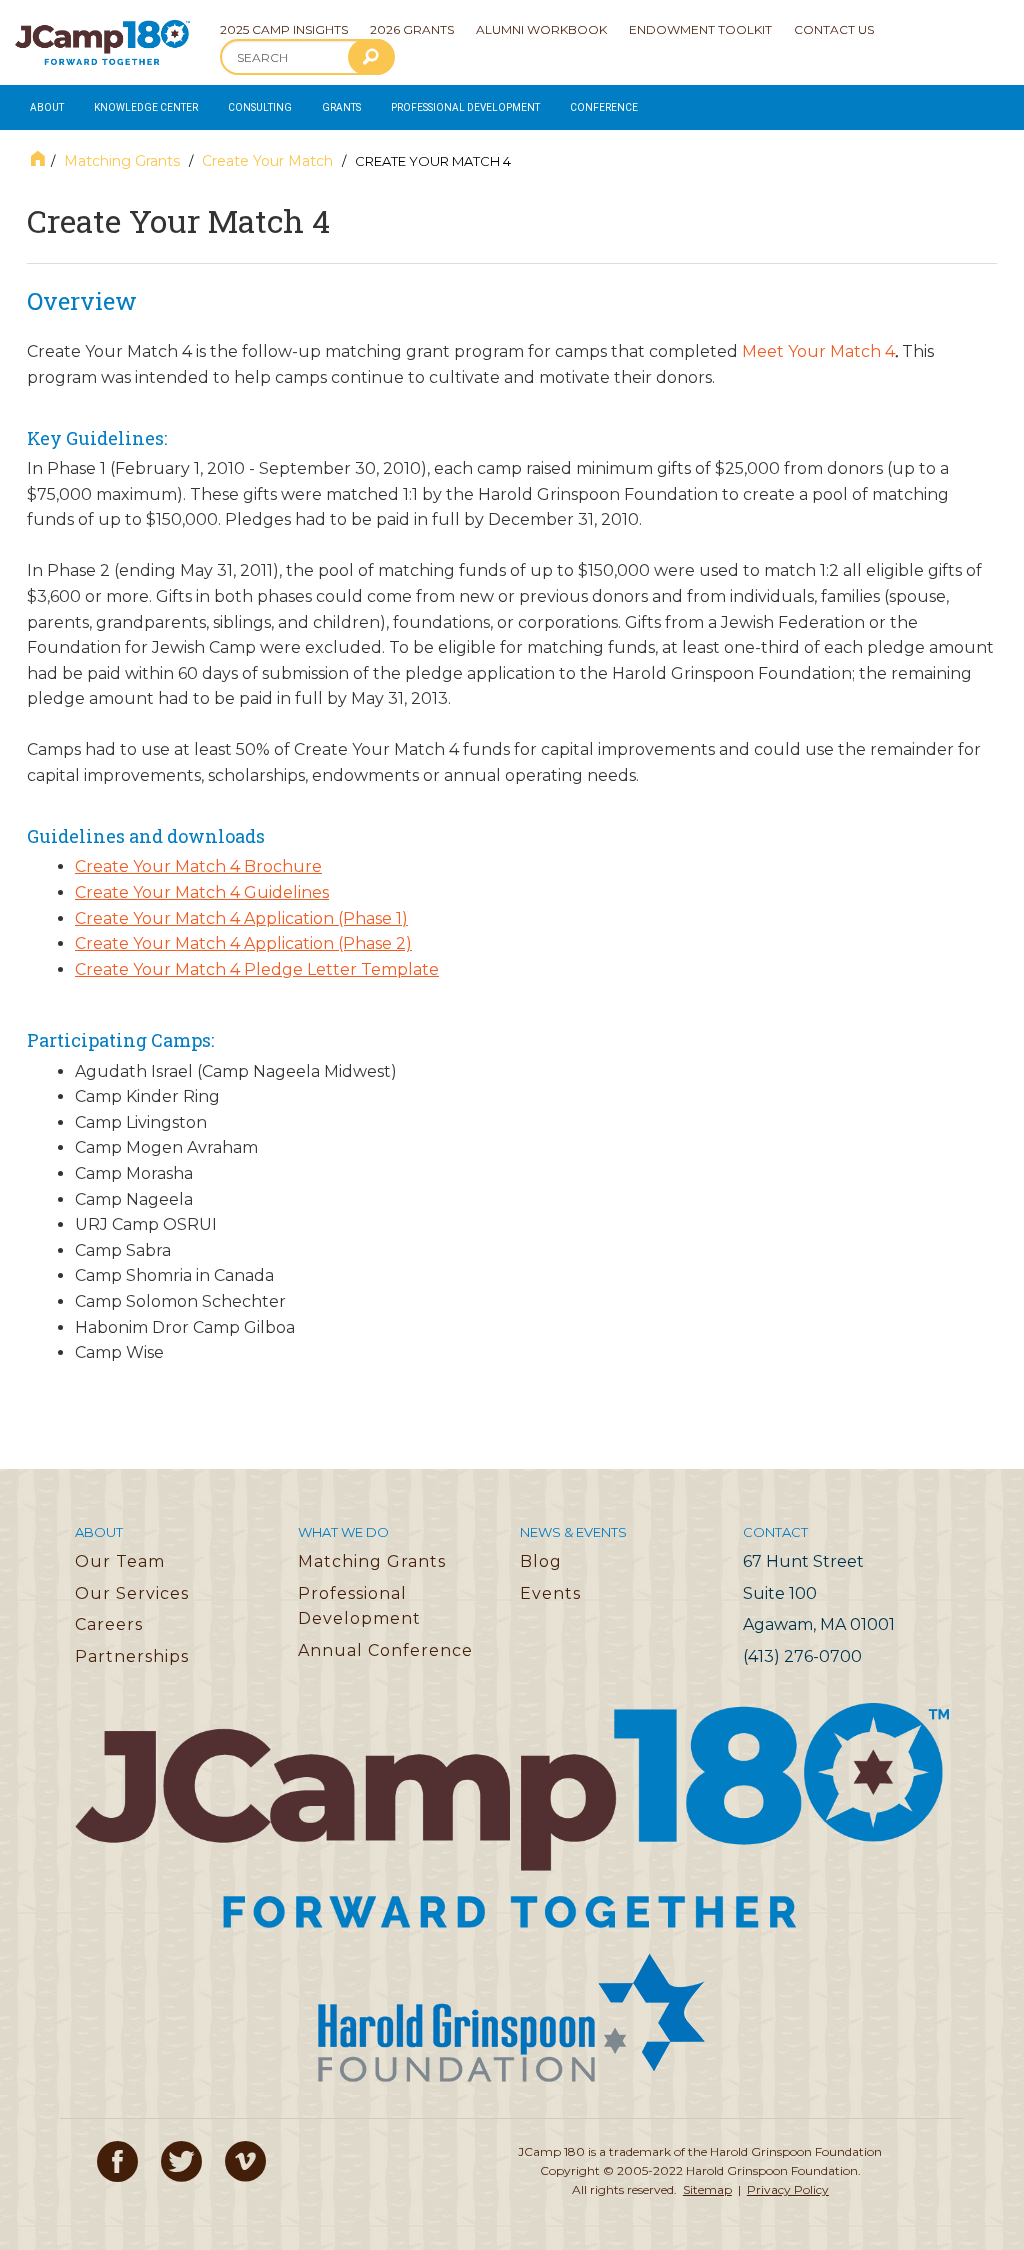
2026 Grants (412, 29)
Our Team (120, 1561)
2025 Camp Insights (284, 29)
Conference (604, 107)
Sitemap (707, 2189)
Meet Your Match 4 (818, 351)
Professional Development (465, 107)
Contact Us (834, 29)
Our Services (132, 1593)
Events (550, 1593)
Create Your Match (267, 161)
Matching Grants (122, 161)
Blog (541, 1561)
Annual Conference (385, 1650)
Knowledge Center (146, 107)
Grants (341, 107)
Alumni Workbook (541, 29)
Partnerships (132, 1656)
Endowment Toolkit (700, 29)
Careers (109, 1624)
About (47, 107)
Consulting (260, 107)
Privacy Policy (788, 2189)
